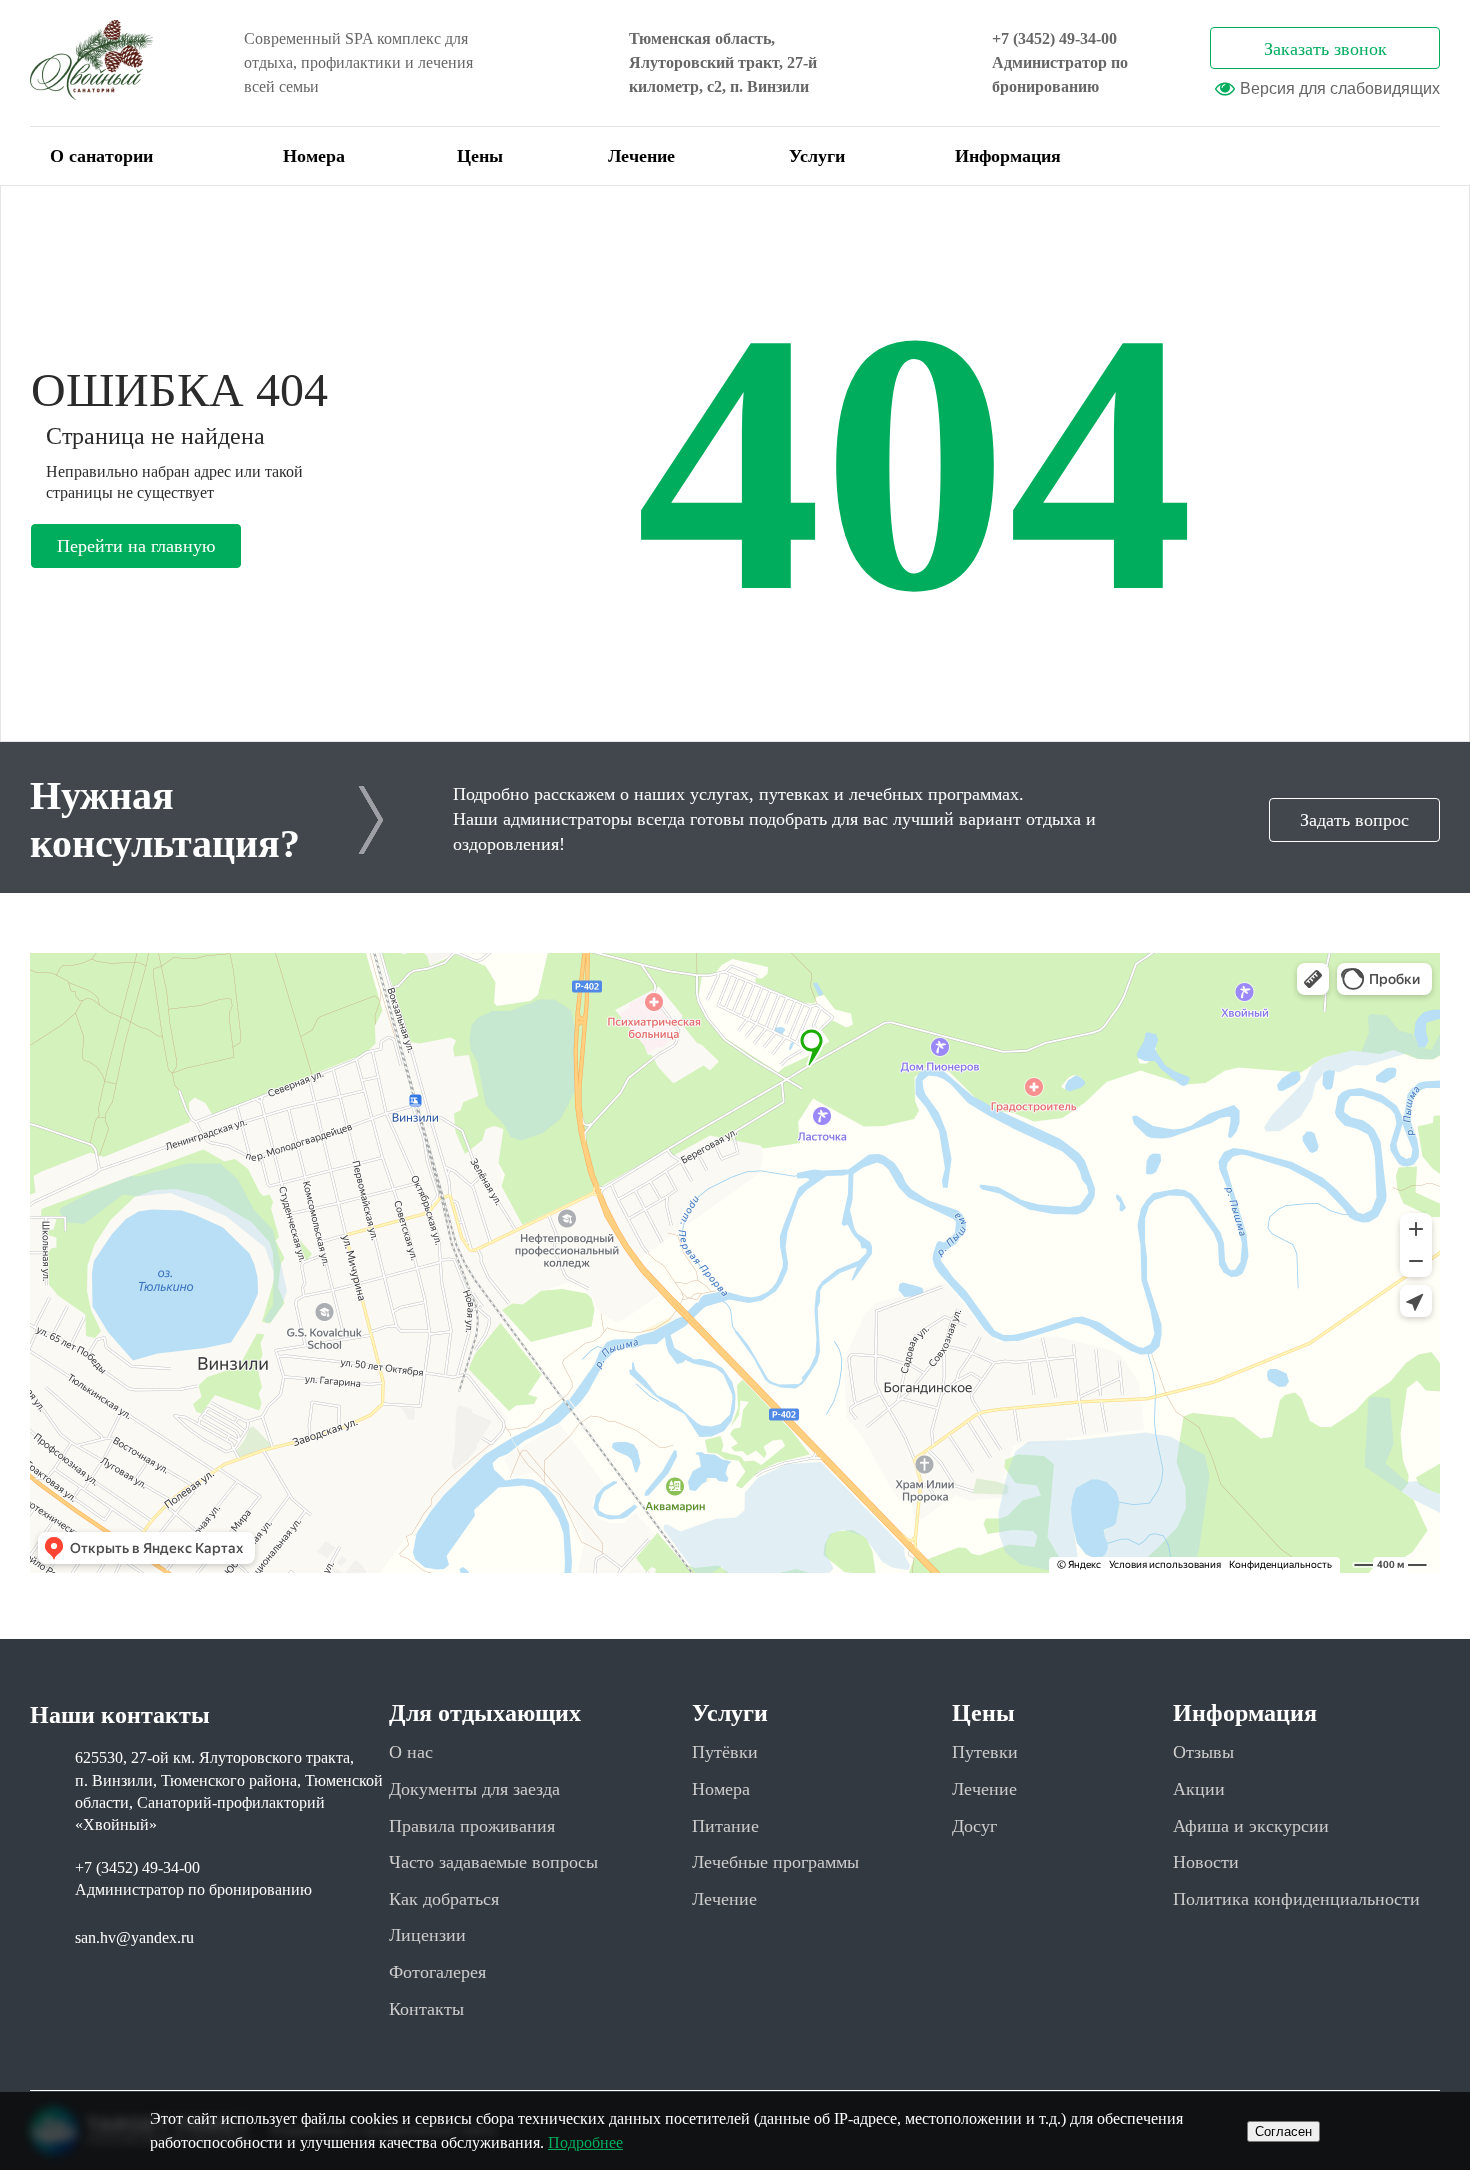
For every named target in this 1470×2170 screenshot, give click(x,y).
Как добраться (444, 1899)
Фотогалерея (437, 1972)
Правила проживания (472, 1826)
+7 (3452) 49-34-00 (1054, 38)
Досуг (974, 1826)
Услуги (817, 156)
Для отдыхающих (485, 1713)
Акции (1199, 1789)
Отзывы (1203, 1752)
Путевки (985, 1752)
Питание (725, 1826)
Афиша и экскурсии (1251, 1826)
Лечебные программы (775, 1862)
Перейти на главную (136, 546)
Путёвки (725, 1752)
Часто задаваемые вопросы (493, 1862)
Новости (1206, 1862)
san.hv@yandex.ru (134, 1937)
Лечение (641, 156)
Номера (314, 156)
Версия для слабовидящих (1340, 88)
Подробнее (585, 2142)
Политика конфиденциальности (1296, 1899)
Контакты (426, 2009)
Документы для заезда (474, 1789)
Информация (1008, 156)
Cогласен (1283, 2131)
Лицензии (427, 1935)
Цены (480, 156)
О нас (411, 1752)
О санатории (101, 156)
